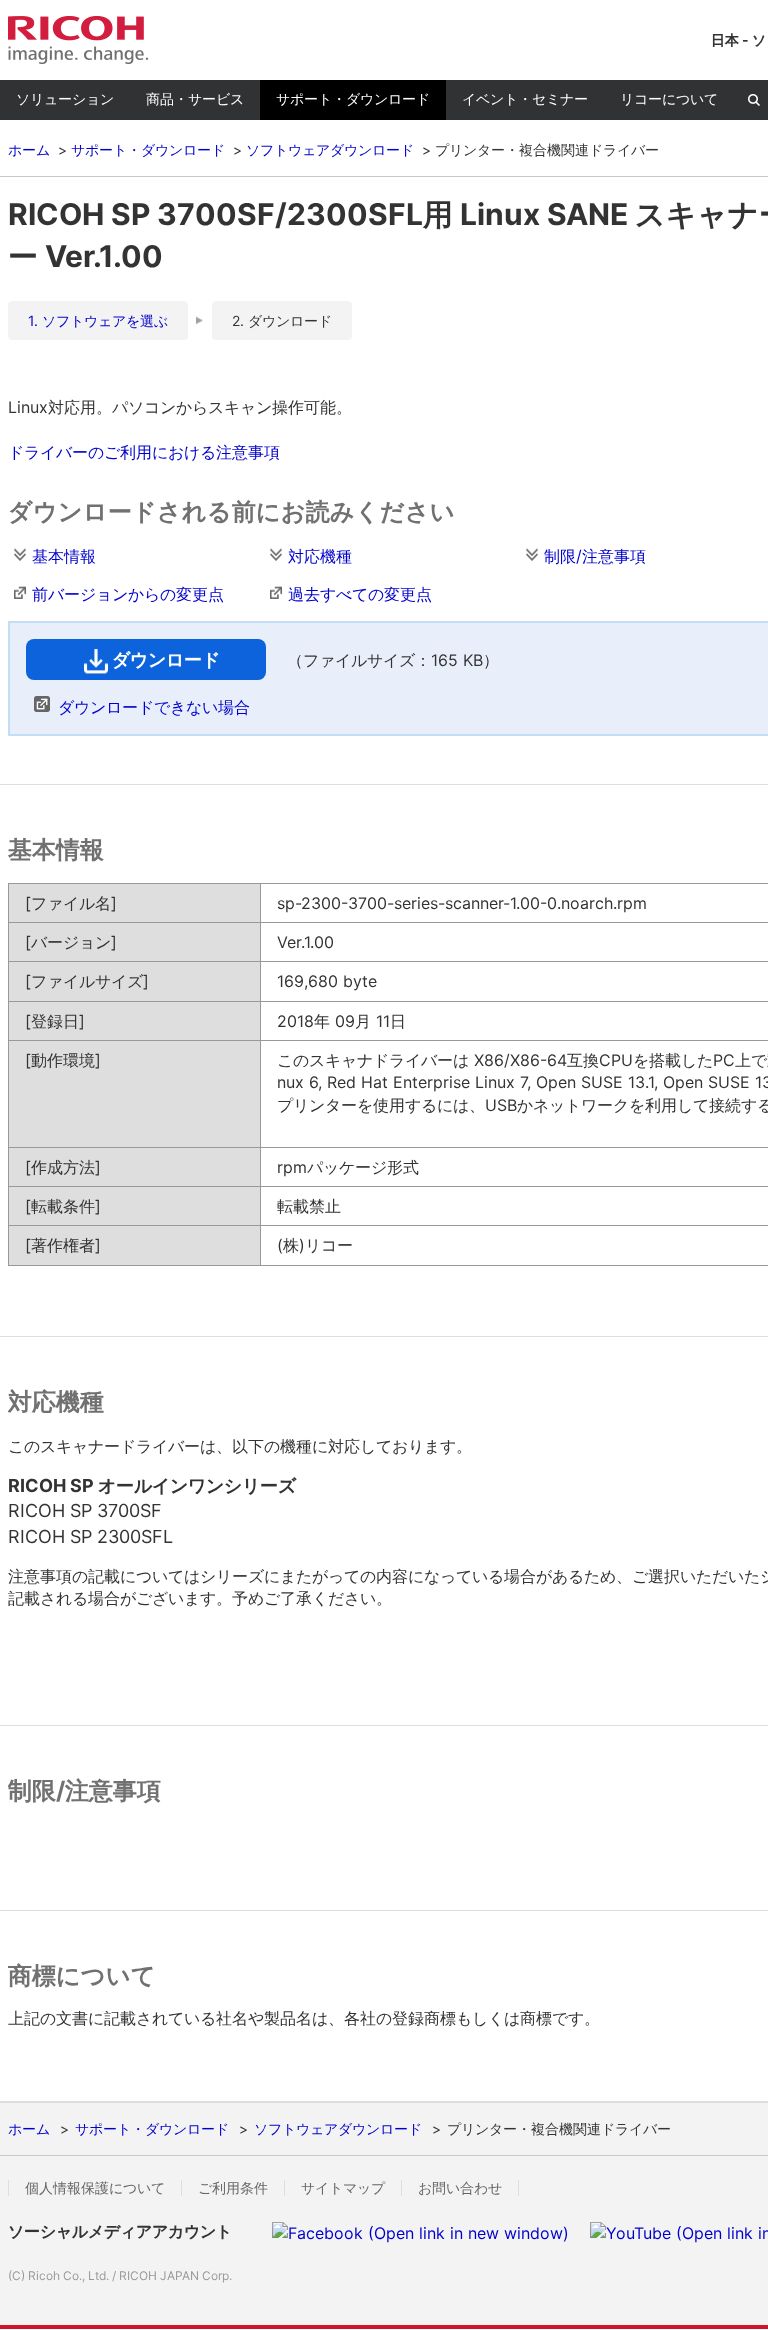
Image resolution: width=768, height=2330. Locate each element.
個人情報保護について (95, 2188)
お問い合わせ (460, 2188)
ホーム (29, 149)
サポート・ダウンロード (353, 98)
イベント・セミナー (525, 98)
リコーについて (669, 98)
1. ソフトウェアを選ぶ (98, 320)
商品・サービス (195, 98)
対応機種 (320, 556)
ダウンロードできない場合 (154, 707)
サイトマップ (343, 2188)
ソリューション (65, 98)
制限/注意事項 (595, 556)
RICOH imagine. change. (78, 40)
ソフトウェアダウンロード (330, 149)
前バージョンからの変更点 (128, 594)
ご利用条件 (233, 2188)
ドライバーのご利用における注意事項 (144, 452)
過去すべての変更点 (360, 594)
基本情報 (64, 556)
